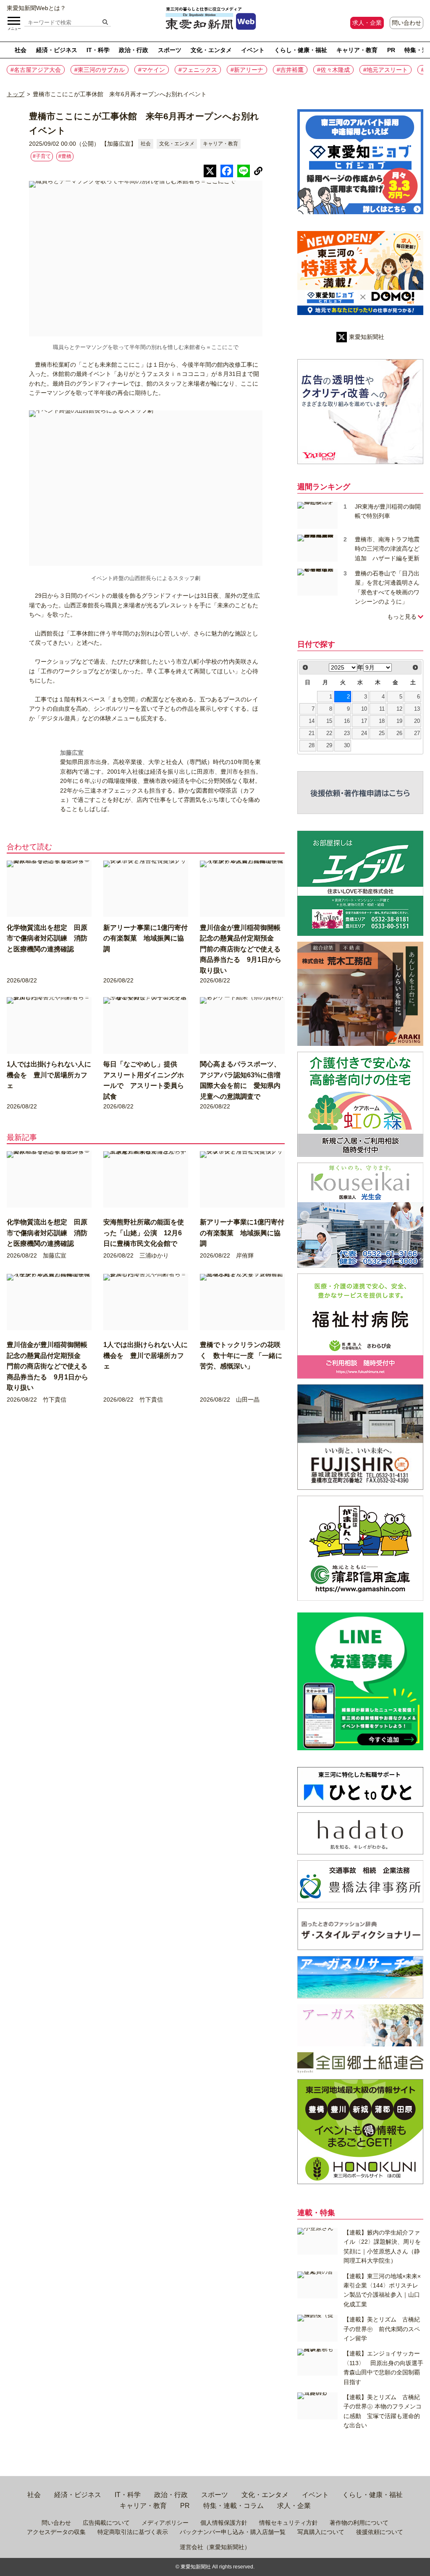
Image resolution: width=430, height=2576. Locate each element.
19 (399, 721)
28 (312, 746)
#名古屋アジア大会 (36, 70)
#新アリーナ (247, 70)
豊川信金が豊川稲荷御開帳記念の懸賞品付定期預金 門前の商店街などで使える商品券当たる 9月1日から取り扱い (241, 949)
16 (347, 721)
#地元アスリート (385, 70)
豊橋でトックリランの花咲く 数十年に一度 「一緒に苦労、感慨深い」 (241, 1355)
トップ (16, 94)
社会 (21, 50)
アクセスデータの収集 (56, 2532)
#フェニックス (198, 70)
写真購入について (321, 2532)
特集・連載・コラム (233, 2506)
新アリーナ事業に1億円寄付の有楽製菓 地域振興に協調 (146, 938)
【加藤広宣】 (119, 144)
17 (364, 721)
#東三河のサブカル (100, 70)
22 (329, 733)
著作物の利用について (359, 2523)
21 (312, 733)
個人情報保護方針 (224, 2523)
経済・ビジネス (57, 50)
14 (312, 721)
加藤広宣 (72, 753)
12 (399, 709)
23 (347, 733)
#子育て (42, 156)
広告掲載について (106, 2523)
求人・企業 (367, 23)
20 (417, 721)
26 (399, 733)
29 (329, 746)
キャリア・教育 (357, 50)
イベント (253, 50)
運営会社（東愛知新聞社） (215, 2547)
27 (417, 733)
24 (364, 733)
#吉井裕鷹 (290, 70)
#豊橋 (65, 156)
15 (329, 721)
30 (347, 746)
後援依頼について (380, 2532)
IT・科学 (98, 50)
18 (382, 721)
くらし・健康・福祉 (301, 50)
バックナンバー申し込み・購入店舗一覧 (233, 2532)
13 (417, 709)
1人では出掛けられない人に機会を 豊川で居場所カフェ (49, 1075)
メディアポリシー (165, 2523)
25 (382, 733)
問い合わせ (406, 23)
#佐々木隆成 (333, 70)
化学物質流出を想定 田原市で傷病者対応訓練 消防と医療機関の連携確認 (47, 938)
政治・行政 (134, 50)
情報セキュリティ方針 (288, 2523)
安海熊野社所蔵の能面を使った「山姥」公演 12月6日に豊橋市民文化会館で (144, 1233)
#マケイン (152, 70)
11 (382, 709)
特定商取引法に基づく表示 (133, 2532)
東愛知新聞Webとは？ (36, 8)
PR (391, 50)
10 (364, 709)
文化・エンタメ (211, 50)
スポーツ (170, 50)
